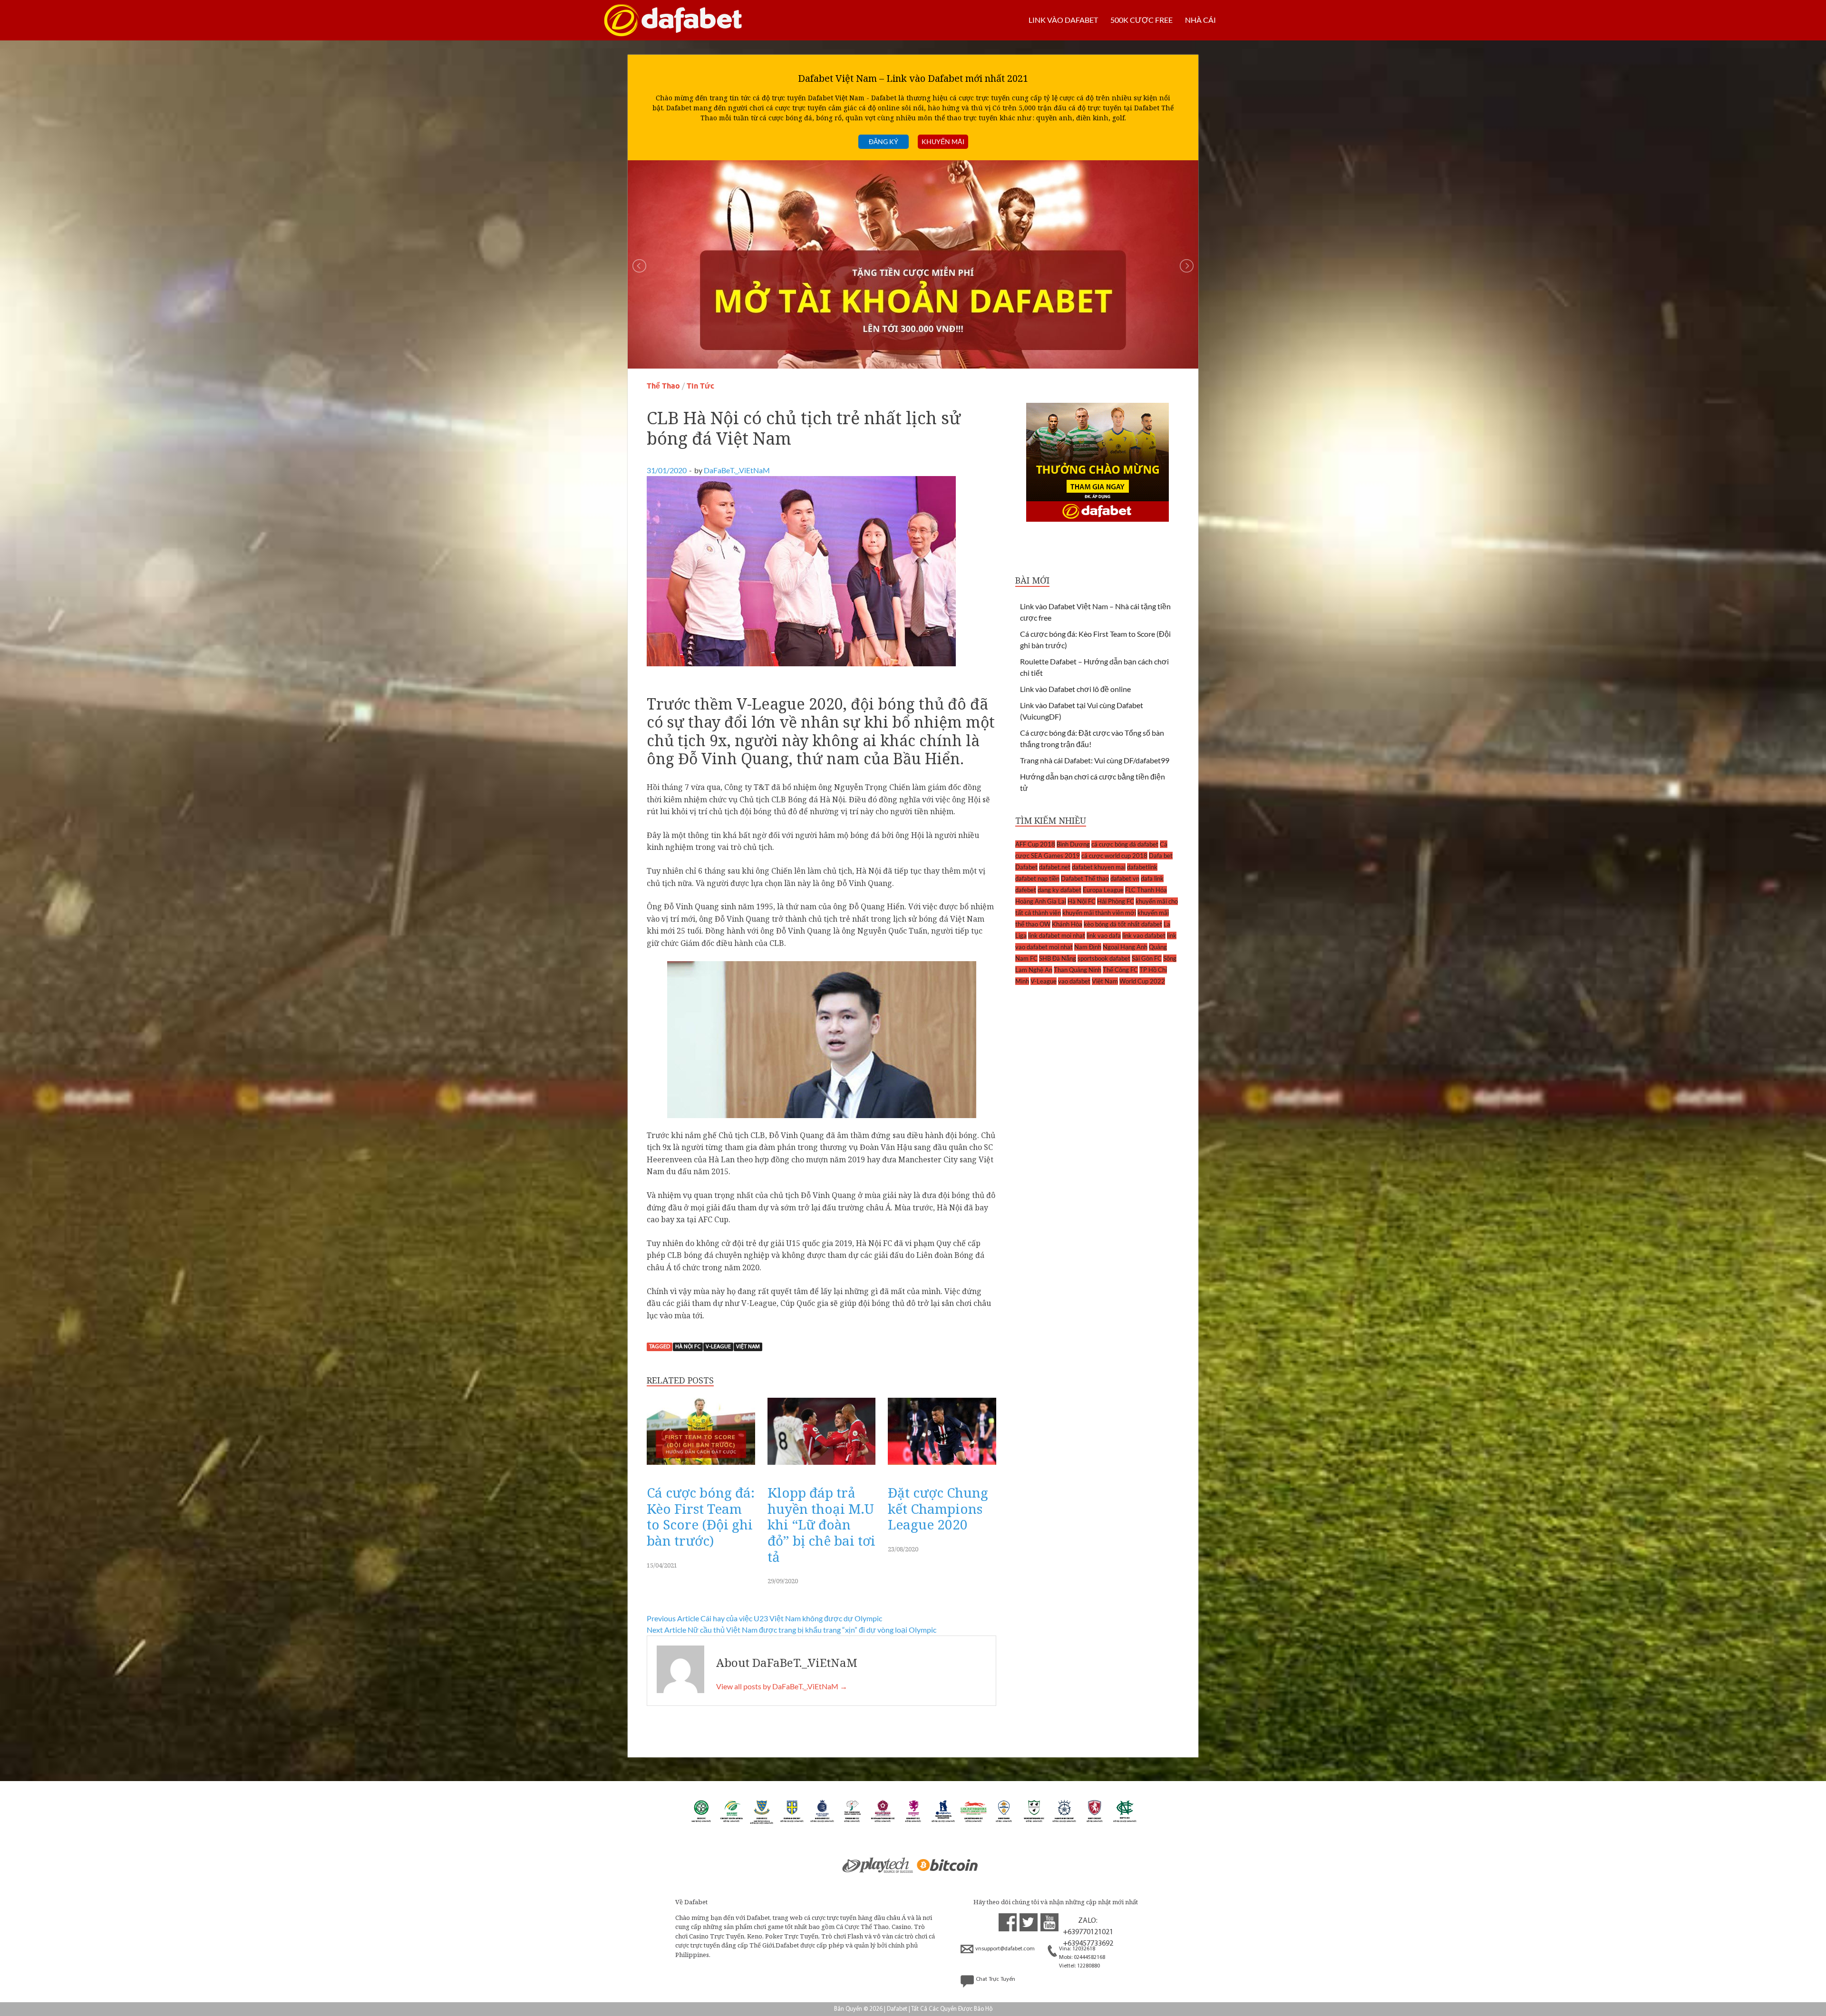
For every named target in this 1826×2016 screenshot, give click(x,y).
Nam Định (1088, 947)
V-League (718, 1347)
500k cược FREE (1141, 20)
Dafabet (1026, 867)
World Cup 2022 (1142, 981)
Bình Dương (1073, 844)
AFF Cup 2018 (1035, 844)
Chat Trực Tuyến (996, 1979)
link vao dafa (1104, 935)
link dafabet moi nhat (1057, 935)
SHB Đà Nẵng (1058, 958)
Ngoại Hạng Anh (1125, 947)
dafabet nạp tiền (1037, 878)
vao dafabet (1074, 981)
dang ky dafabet (1059, 890)
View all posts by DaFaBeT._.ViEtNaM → (782, 1686)
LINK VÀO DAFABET (1063, 20)
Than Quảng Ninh (1078, 970)
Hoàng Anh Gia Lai (1041, 901)
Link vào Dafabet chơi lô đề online (1075, 689)
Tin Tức (700, 386)
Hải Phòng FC (1116, 901)
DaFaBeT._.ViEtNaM (737, 470)
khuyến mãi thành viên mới (1099, 913)
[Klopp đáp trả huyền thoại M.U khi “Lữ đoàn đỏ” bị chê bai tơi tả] (822, 1467)
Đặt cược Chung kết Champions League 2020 (938, 1508)
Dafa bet (1161, 856)
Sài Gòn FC (1147, 958)
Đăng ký (884, 141)
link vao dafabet (1144, 935)
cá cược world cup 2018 (1114, 856)
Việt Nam (748, 1347)
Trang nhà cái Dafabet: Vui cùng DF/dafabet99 (1095, 760)
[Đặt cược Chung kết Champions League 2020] (942, 1467)
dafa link (1152, 878)
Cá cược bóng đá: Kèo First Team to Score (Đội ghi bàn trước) (701, 1516)
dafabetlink (1142, 867)
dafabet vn (1125, 878)
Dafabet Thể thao (1085, 878)
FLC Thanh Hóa (1146, 890)
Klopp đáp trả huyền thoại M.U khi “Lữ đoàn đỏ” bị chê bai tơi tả (821, 1524)
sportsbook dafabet (1104, 958)
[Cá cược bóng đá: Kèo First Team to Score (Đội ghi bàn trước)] (701, 1467)
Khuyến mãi (943, 141)
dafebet (1026, 890)
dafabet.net (1055, 867)
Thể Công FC (1120, 970)
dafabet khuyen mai (1099, 867)
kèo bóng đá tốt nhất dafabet (1123, 924)
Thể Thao (663, 386)
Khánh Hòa (1067, 924)
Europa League (1103, 890)
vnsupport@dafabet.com (1005, 1949)
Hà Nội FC (688, 1347)
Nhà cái (1200, 20)
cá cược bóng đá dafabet (1125, 844)
